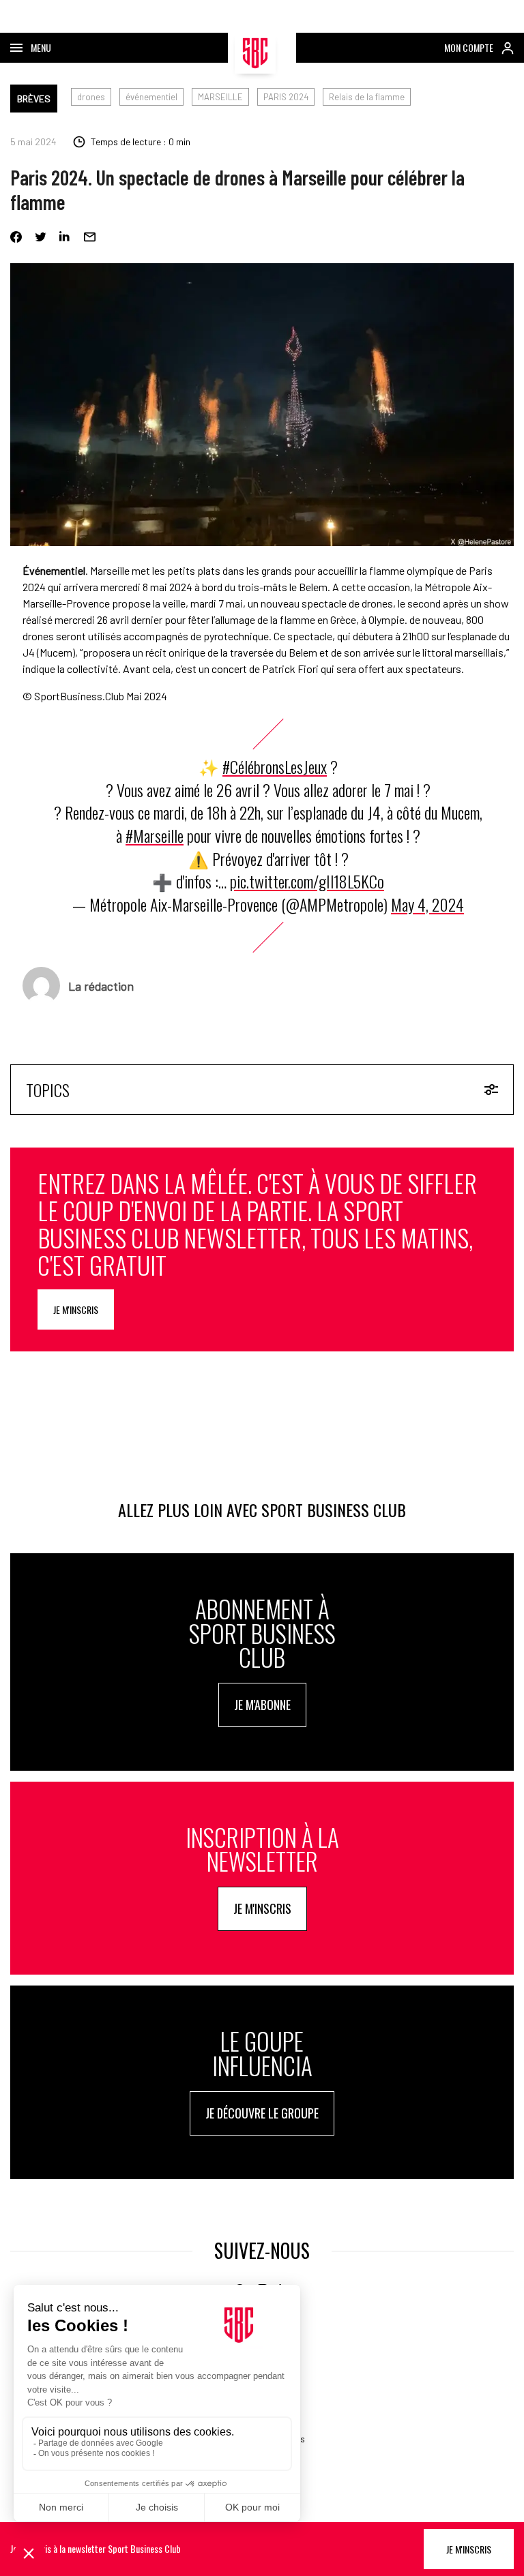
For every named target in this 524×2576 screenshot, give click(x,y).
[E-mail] (90, 237)
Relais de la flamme (367, 97)
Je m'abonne (262, 1705)
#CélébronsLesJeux (275, 766)
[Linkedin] (65, 237)
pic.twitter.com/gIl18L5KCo (307, 881)
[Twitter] (41, 237)
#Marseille (155, 835)
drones (91, 97)
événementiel (151, 97)
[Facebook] (16, 237)
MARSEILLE (220, 97)
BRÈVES (34, 99)
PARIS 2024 (286, 97)
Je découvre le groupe (262, 2113)
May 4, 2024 (427, 904)
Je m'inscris (76, 1309)
